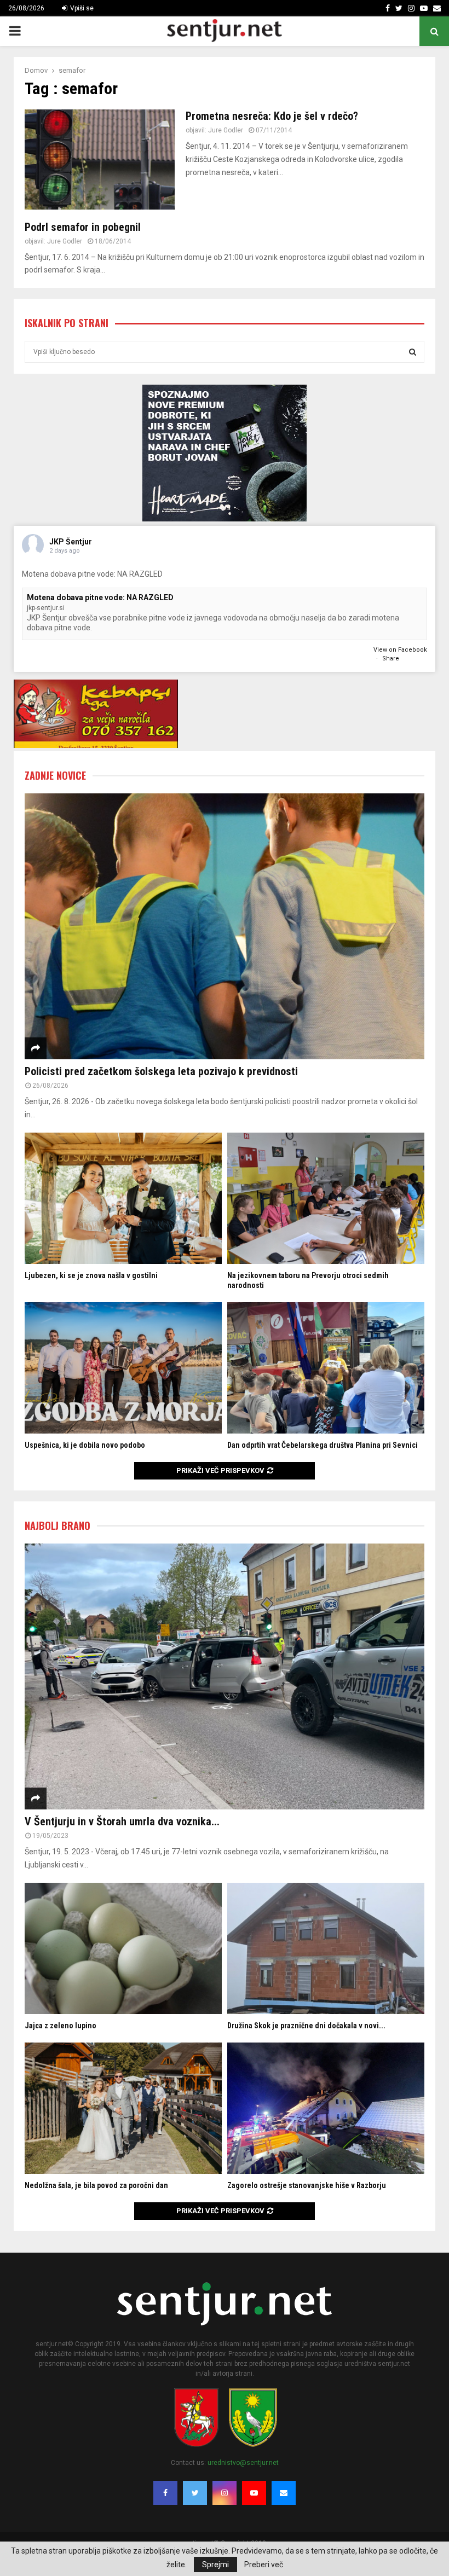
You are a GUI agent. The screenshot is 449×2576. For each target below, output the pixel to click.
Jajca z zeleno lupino (61, 2026)
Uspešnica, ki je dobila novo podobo (85, 1445)
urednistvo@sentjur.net (243, 2463)
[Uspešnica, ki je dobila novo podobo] (123, 1368)
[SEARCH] (413, 352)
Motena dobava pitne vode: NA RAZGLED (100, 597)
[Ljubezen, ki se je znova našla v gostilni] (123, 1198)
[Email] (284, 2493)
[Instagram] (225, 2493)
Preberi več (264, 2565)
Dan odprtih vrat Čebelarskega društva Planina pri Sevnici (323, 1445)
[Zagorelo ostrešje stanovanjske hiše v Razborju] (326, 2108)
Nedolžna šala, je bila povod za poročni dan (96, 2185)
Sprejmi (215, 2565)
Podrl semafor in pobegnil (83, 227)
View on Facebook (400, 650)
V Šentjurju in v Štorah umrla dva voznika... (122, 1821)
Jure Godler (226, 130)
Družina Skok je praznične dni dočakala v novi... (306, 2026)
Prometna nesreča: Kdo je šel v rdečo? (272, 116)
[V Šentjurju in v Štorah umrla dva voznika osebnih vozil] (225, 1677)
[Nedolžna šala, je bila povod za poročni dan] (123, 2108)
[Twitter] (195, 2493)
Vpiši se (81, 8)
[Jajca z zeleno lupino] (123, 1948)
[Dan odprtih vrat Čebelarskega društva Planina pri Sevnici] (326, 1368)
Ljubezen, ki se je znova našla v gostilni (91, 1275)
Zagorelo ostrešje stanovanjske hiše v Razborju (307, 2185)
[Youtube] (254, 2493)
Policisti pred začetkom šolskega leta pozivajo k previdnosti (161, 1071)
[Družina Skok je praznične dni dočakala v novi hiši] (326, 1948)
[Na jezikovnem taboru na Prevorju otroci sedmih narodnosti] (326, 1198)
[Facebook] (165, 2493)
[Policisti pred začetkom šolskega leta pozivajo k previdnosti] (225, 927)
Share (391, 658)
